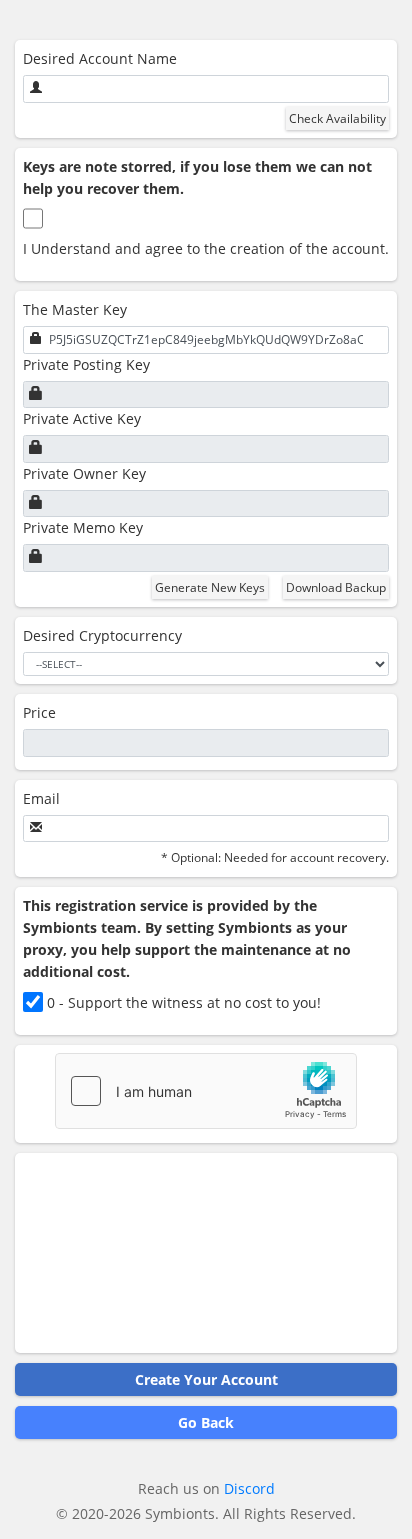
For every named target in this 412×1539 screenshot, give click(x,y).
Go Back (206, 1422)
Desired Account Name (100, 58)
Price (39, 712)
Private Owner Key (84, 473)
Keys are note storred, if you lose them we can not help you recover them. (197, 177)
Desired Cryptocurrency (102, 635)
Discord (249, 1488)
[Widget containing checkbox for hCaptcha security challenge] (206, 1091)
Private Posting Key (86, 364)
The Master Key (75, 309)
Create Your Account (206, 1379)
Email (41, 798)
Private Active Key (82, 418)
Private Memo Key (83, 527)
